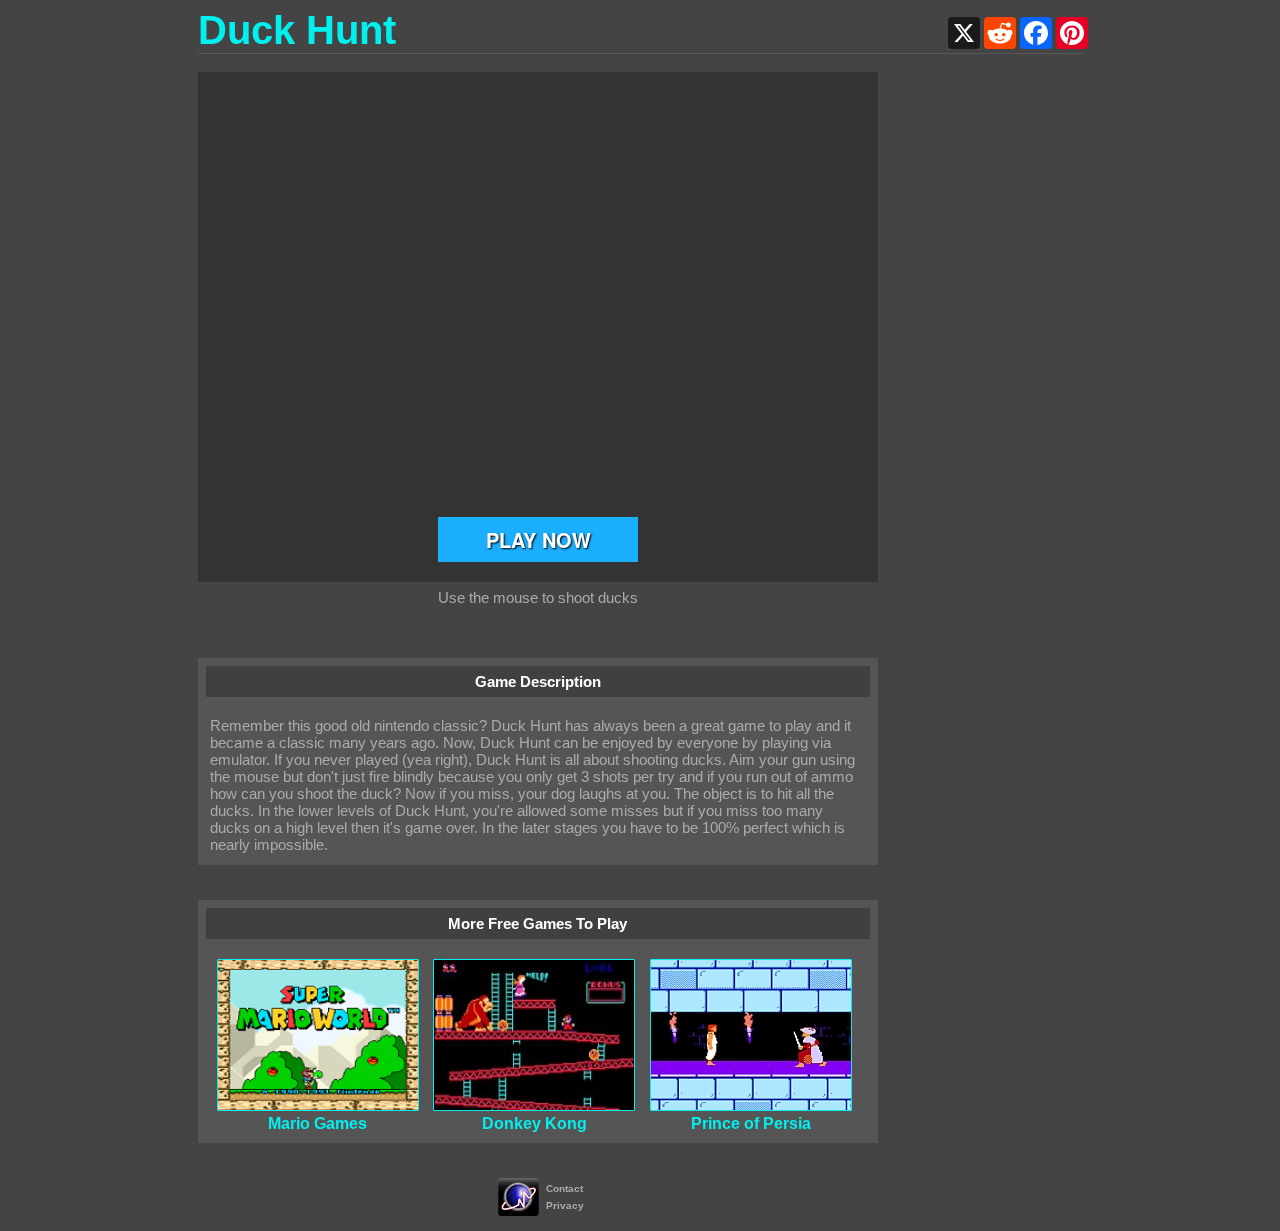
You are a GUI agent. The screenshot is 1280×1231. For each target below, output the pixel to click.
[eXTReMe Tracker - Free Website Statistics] (518, 1210)
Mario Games (317, 1123)
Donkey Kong (534, 1123)
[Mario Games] (318, 1105)
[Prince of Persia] (751, 1105)
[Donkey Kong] (534, 1105)
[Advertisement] (1003, 372)
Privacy (565, 1205)
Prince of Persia (751, 1123)
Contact (564, 1188)
